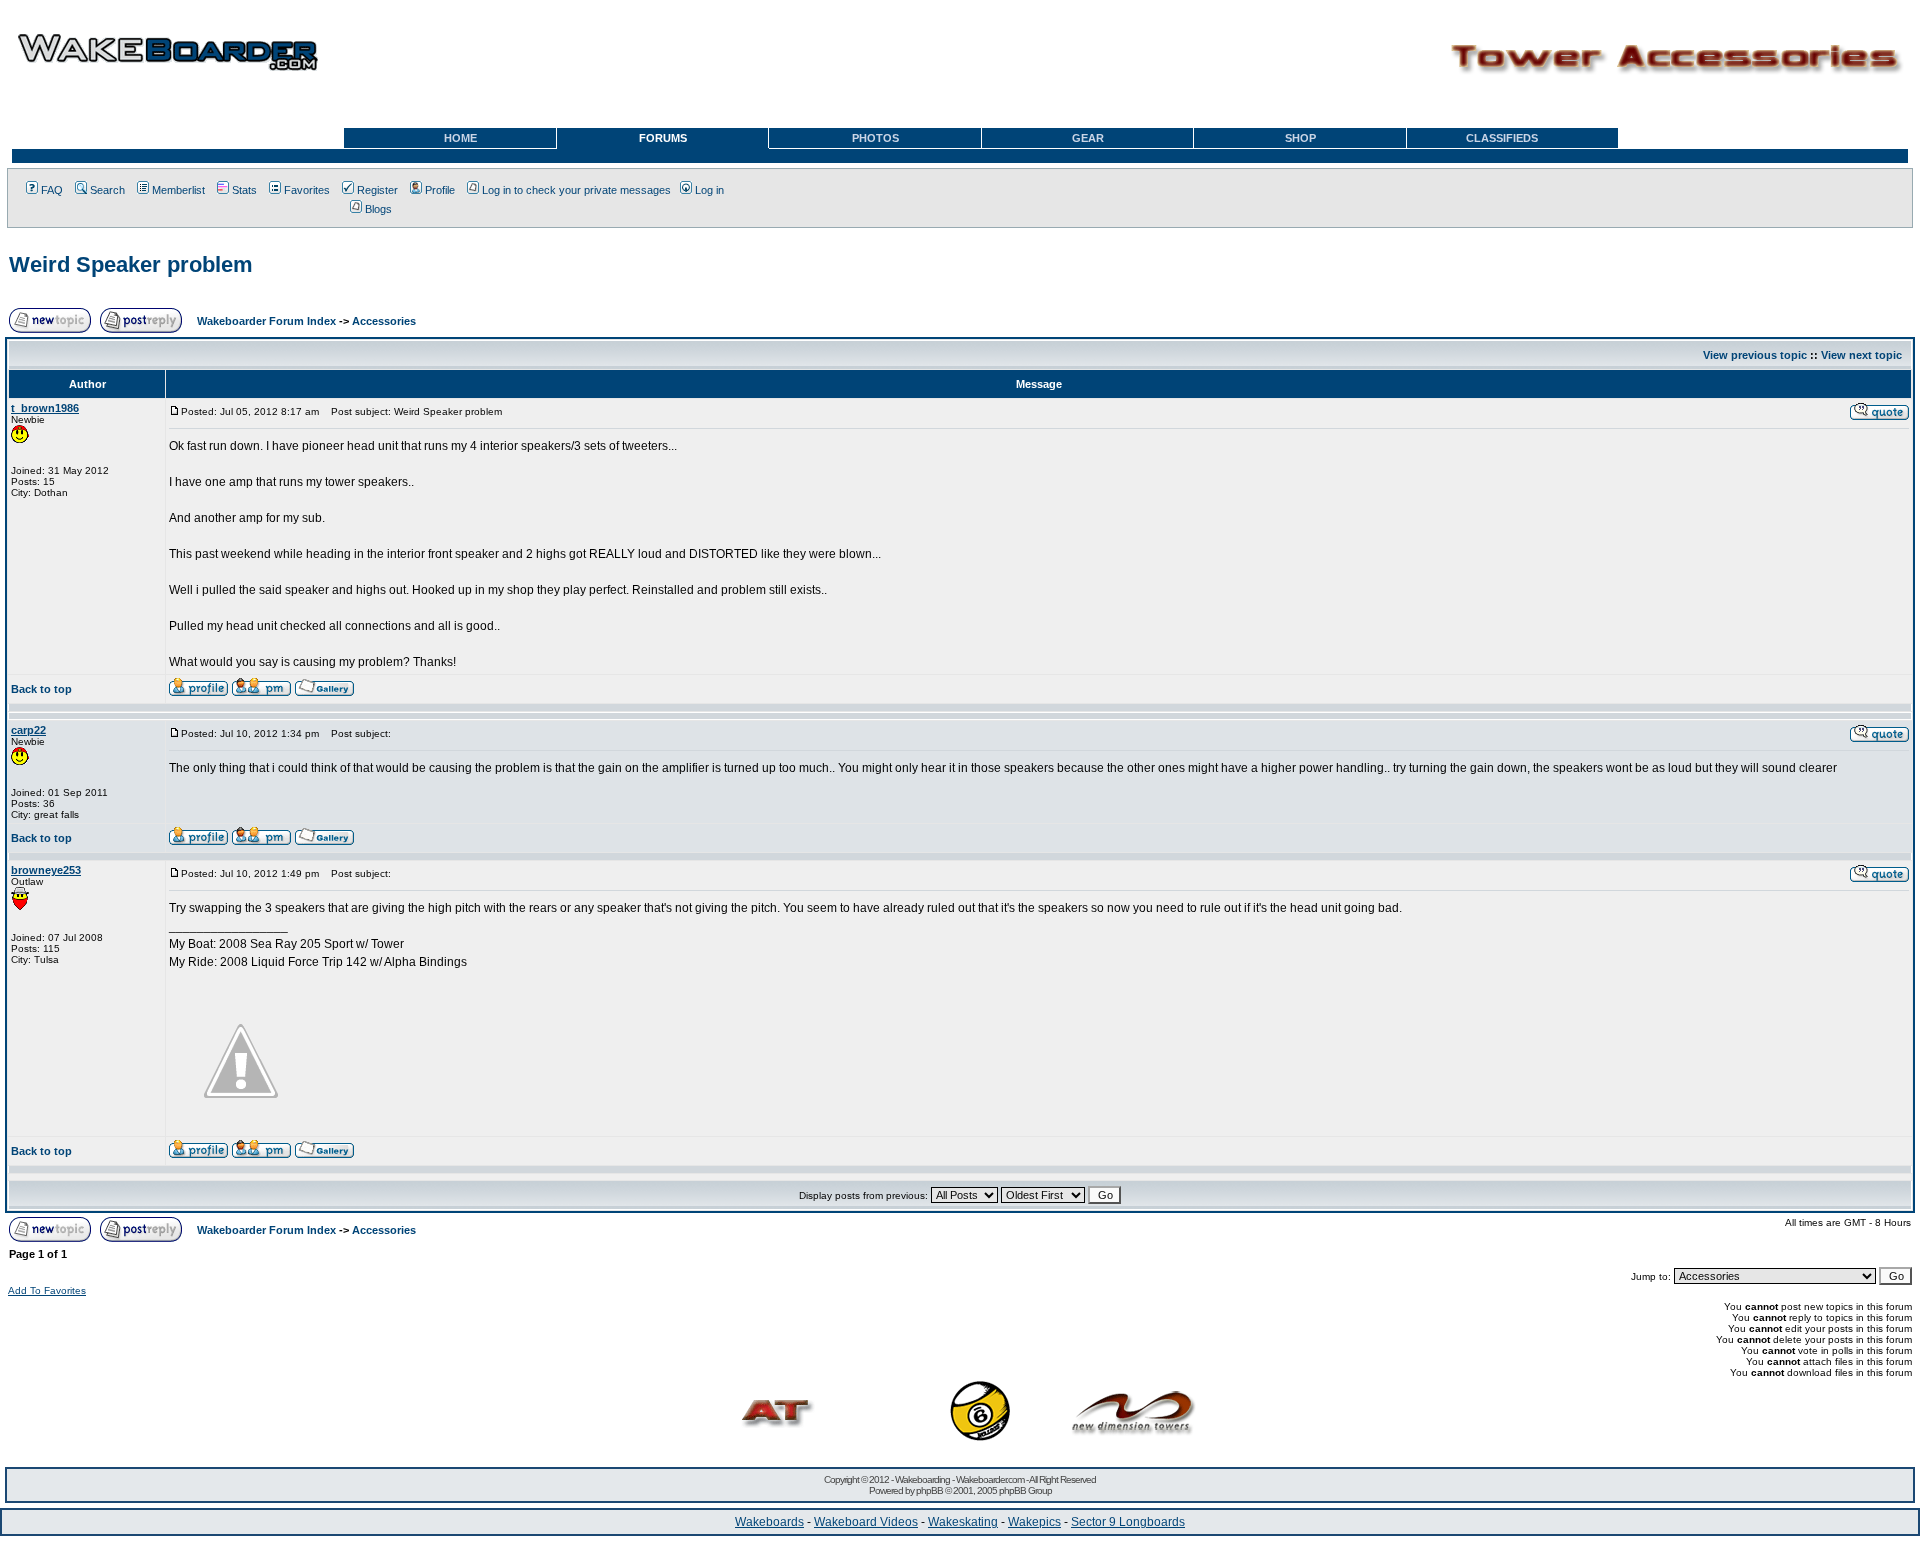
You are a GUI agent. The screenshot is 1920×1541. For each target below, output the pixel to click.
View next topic (1861, 355)
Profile (440, 190)
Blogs (378, 209)
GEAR (1088, 138)
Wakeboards (769, 1522)
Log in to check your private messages (576, 190)
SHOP (1300, 138)
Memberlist (178, 190)
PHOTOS (875, 138)
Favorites (307, 190)
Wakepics (1034, 1522)
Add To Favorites (47, 1290)
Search (107, 190)
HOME (460, 138)
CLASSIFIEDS (1502, 138)
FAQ (52, 190)
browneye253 (46, 870)
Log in (709, 190)
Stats (244, 190)
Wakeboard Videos (866, 1522)
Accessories (384, 321)
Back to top (41, 689)
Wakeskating (963, 1522)
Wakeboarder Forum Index (266, 321)
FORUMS (663, 138)
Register (377, 190)
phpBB (929, 1490)
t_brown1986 (45, 408)
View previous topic (1755, 355)
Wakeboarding (922, 1479)
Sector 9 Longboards (1128, 1522)
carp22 (28, 730)
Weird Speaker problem (131, 264)
